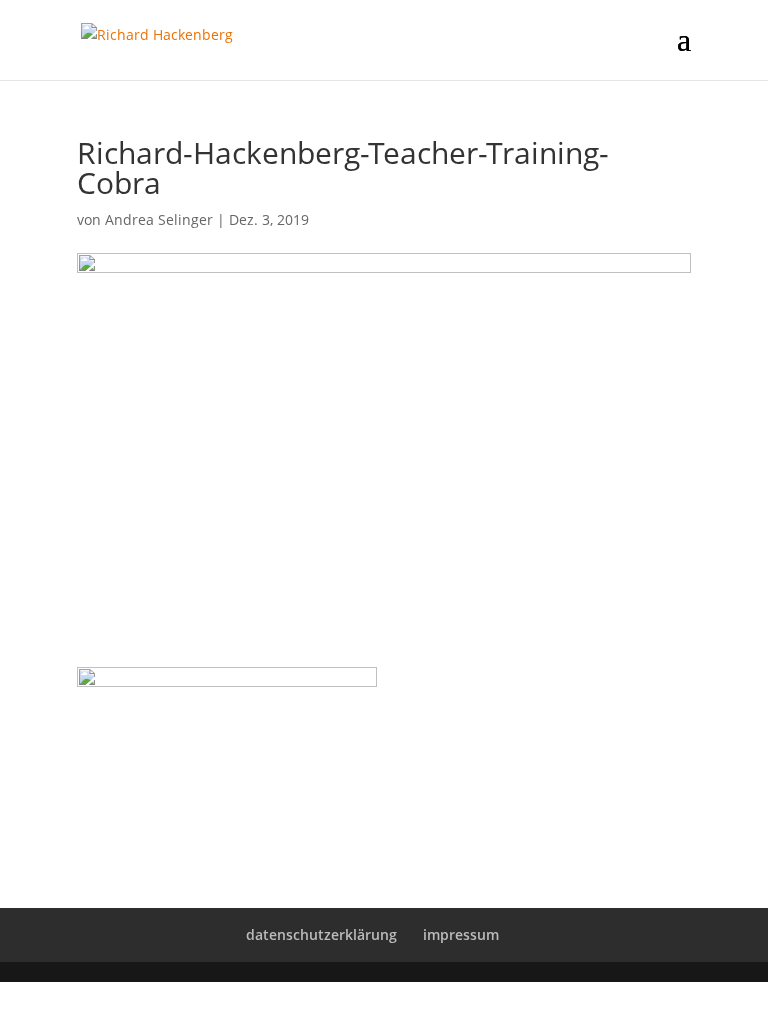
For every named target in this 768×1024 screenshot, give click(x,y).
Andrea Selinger (159, 219)
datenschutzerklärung (321, 934)
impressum (461, 934)
